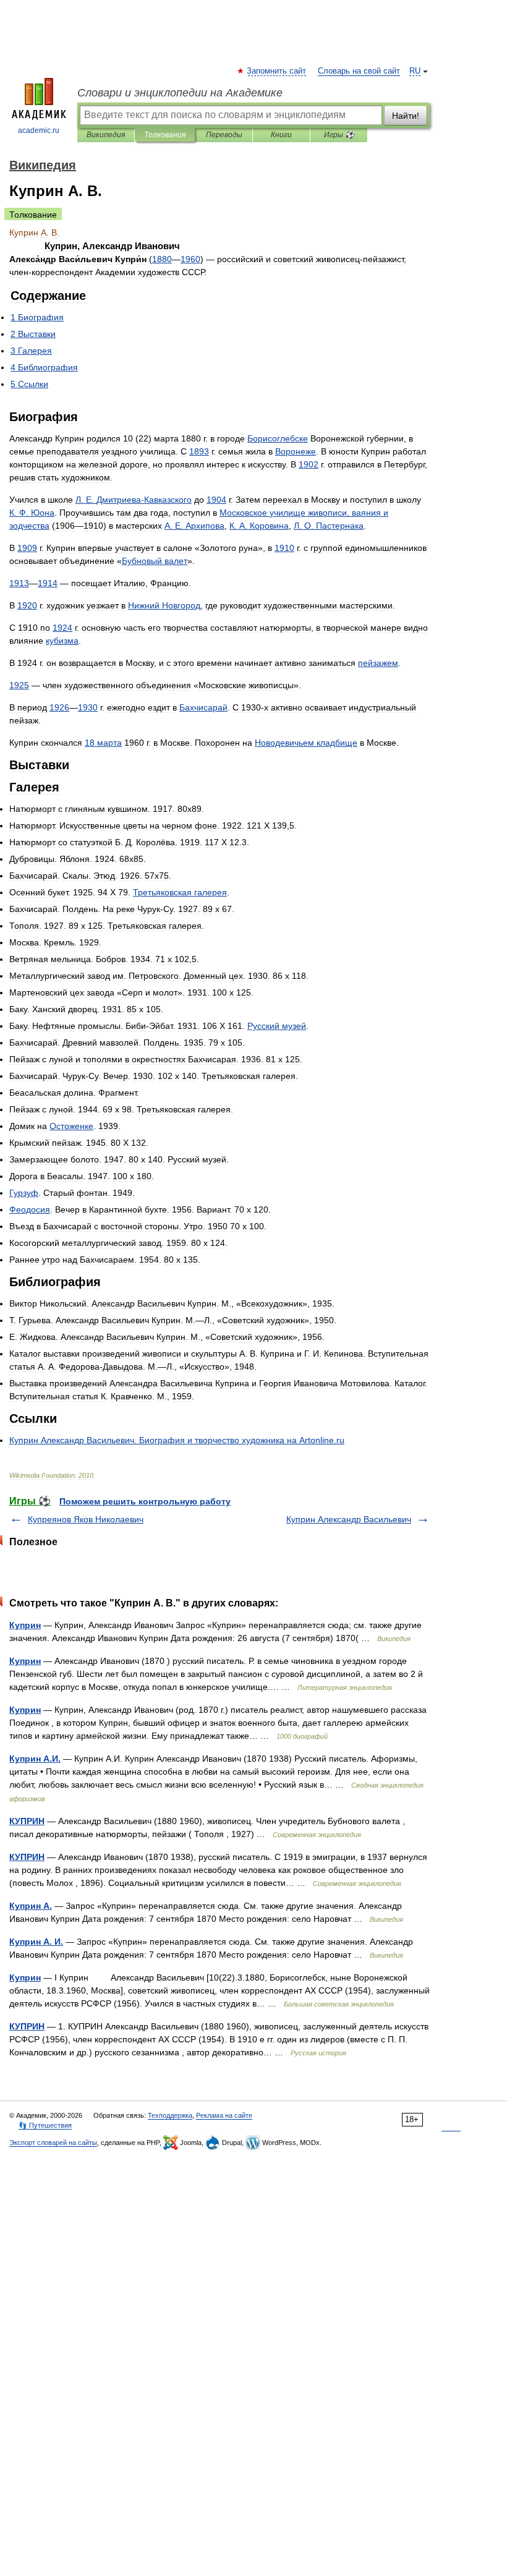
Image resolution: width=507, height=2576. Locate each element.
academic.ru (39, 130)
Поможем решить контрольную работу (145, 1501)
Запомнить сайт (277, 71)
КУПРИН (27, 1821)
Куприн (25, 1625)
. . (32, 513)
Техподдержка (170, 2115)
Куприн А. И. (36, 1942)
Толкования (165, 135)
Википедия (106, 135)
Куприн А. (31, 1906)
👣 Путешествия (45, 2125)
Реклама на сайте (224, 2115)
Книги (281, 135)
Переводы (224, 135)
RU (415, 71)
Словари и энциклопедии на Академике (180, 93)
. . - (134, 500)
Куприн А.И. (35, 1759)
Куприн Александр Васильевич (349, 1519)
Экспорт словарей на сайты (53, 2143)
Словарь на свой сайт (359, 71)
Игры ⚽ (339, 135)
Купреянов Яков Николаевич (86, 1519)
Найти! (406, 116)
